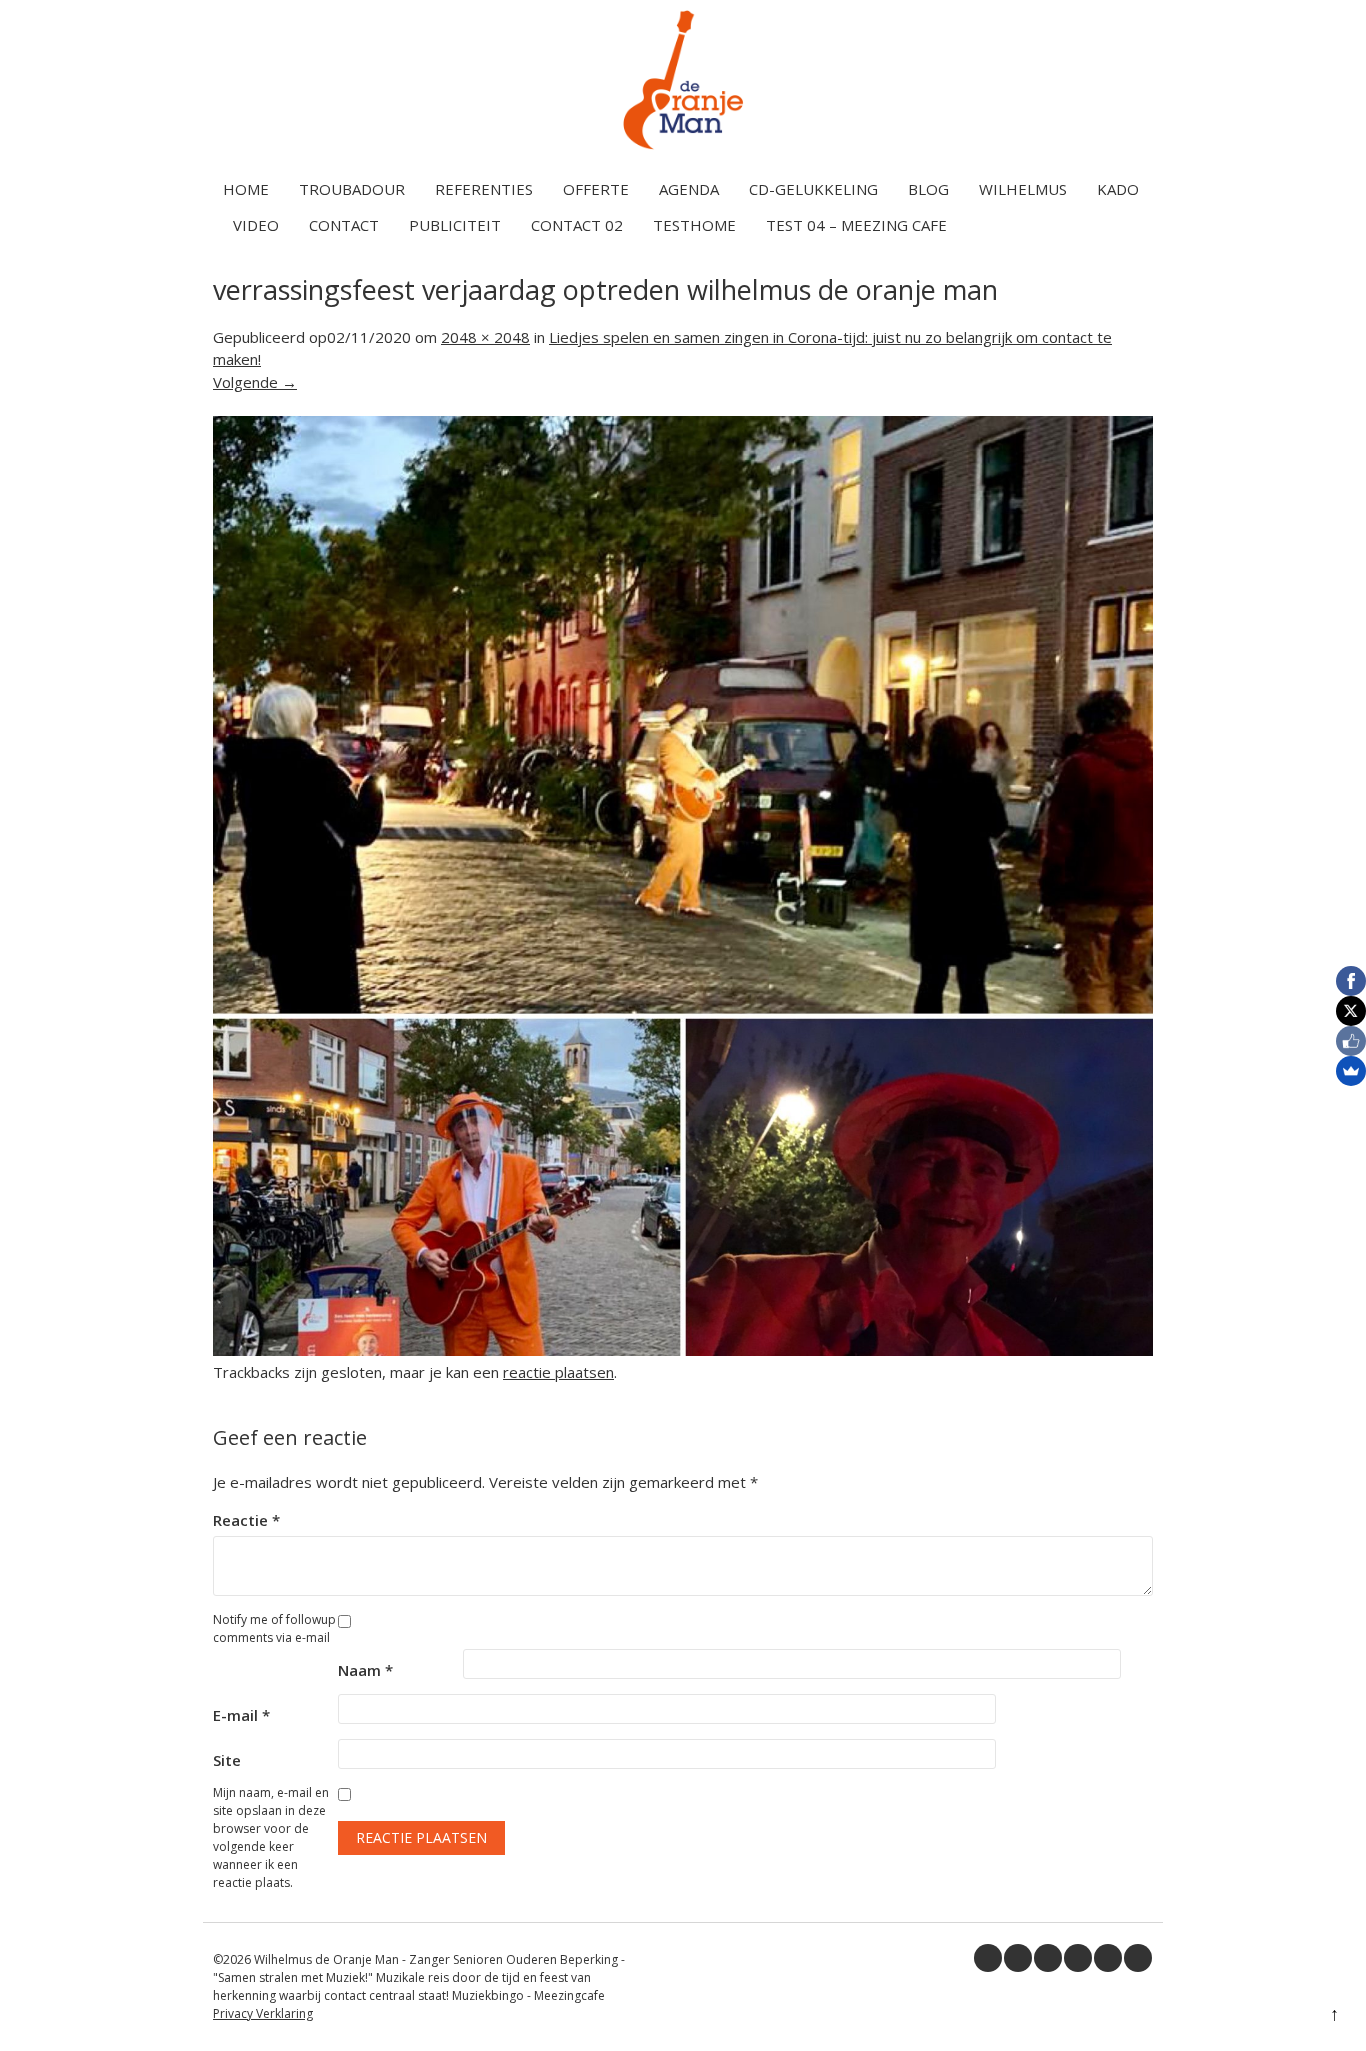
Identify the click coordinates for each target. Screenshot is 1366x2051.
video (256, 225)
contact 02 (577, 225)
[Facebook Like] (1351, 1041)
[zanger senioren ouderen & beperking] (683, 149)
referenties (484, 189)
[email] (1138, 1958)
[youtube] (1078, 1958)
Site (227, 1760)
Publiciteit (455, 225)
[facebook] (988, 1958)
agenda (689, 189)
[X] (1351, 1011)
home (246, 189)
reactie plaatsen (558, 1372)
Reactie (246, 1520)
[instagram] (1108, 1958)
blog (928, 189)
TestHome (694, 225)
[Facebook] (1351, 981)
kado (1118, 189)
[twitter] (1018, 1958)
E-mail (241, 1715)
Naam (365, 1670)
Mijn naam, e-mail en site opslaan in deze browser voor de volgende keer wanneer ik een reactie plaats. (271, 1837)
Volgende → (255, 382)
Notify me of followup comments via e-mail (274, 1628)
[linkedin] (1048, 1958)
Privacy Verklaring (263, 2013)
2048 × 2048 (485, 337)
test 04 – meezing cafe (856, 225)
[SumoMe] (1351, 1071)
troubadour (352, 189)
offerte (596, 189)
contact (344, 225)
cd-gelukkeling (813, 189)
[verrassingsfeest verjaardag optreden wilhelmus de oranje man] (683, 1350)
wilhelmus (1023, 189)
